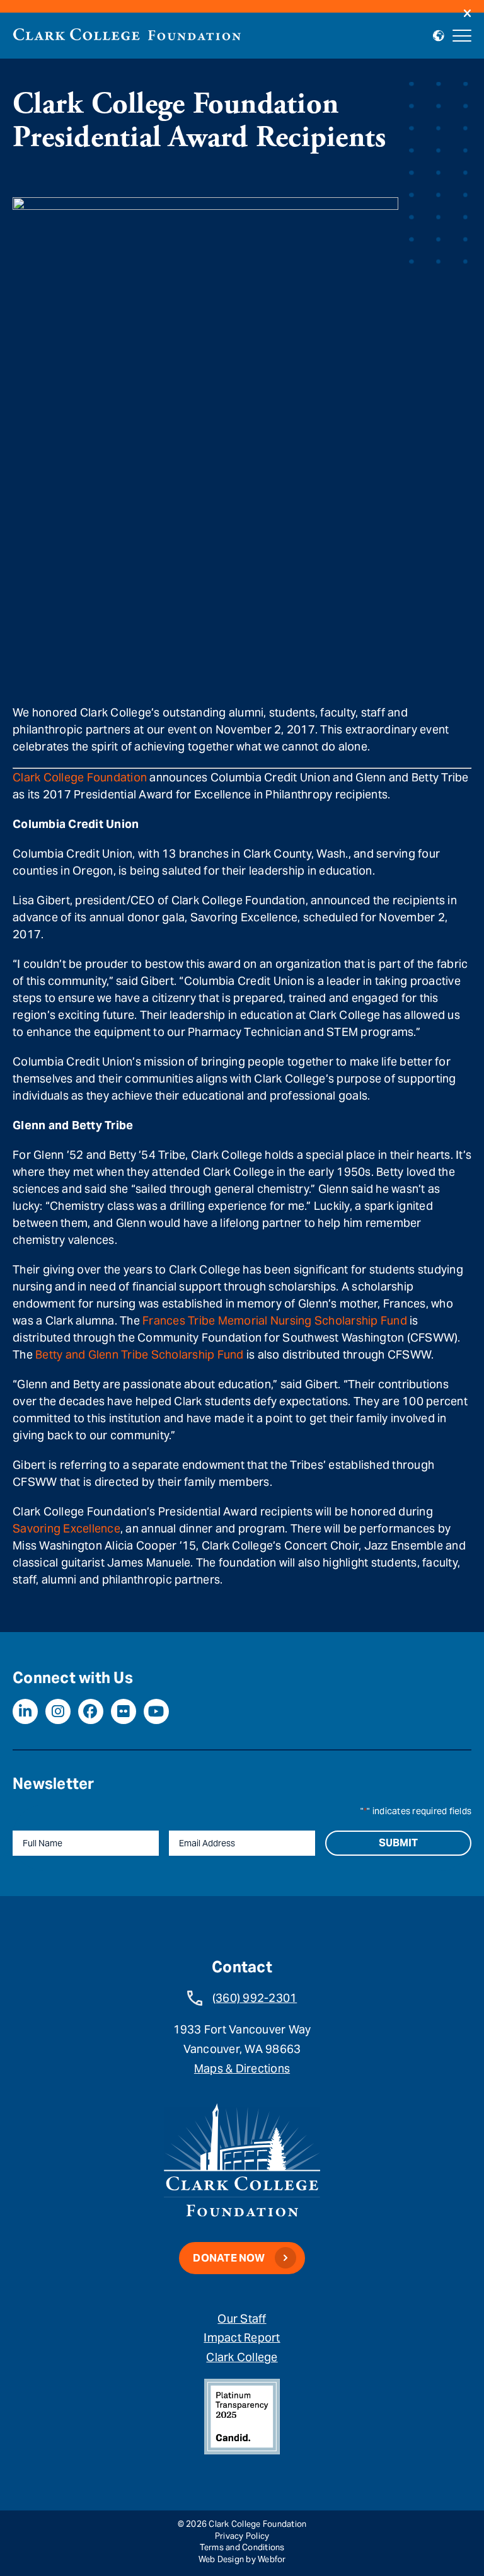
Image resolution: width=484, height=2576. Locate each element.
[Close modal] (467, 14)
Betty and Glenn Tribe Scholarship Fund (140, 1354)
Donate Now (229, 2258)
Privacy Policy (242, 2536)
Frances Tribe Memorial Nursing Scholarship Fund (275, 1320)
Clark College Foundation (80, 777)
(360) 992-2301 (255, 1998)
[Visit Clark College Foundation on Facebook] (91, 1711)
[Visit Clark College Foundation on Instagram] (58, 1711)
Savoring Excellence (66, 1528)
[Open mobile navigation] (462, 36)
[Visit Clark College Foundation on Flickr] (124, 1711)
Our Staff (242, 2319)
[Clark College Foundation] (127, 34)
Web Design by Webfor (242, 2559)
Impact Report (242, 2337)
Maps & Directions (242, 2068)
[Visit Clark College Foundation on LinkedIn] (25, 1711)
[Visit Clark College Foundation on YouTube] (156, 1711)
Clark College (242, 2357)
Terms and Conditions (242, 2547)
